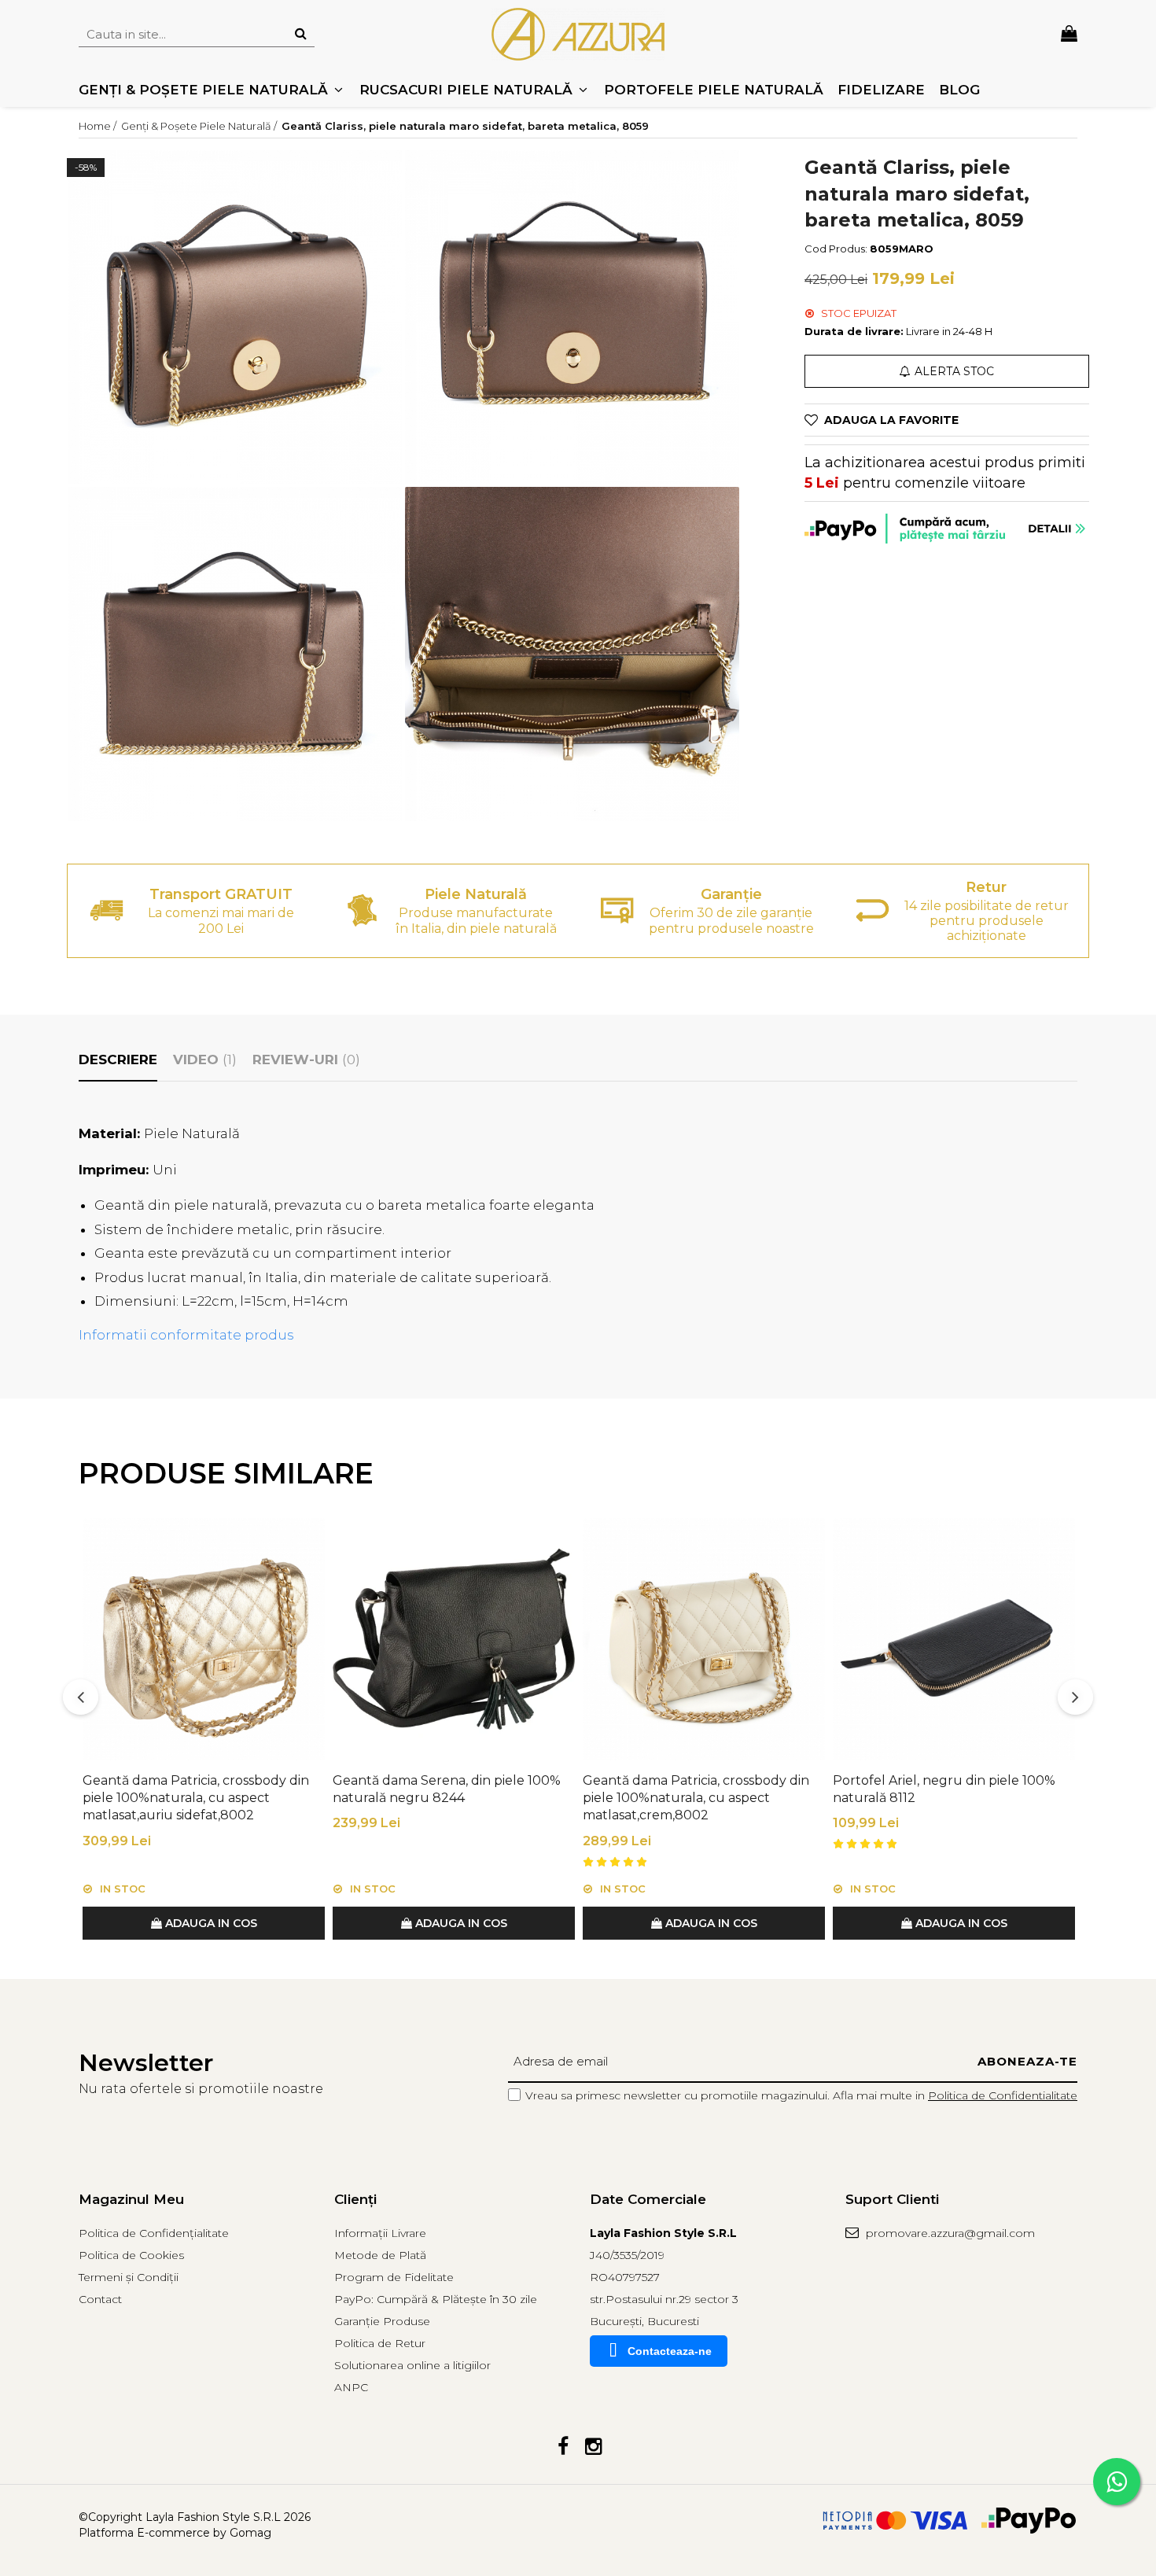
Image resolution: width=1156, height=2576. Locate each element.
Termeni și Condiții (129, 2277)
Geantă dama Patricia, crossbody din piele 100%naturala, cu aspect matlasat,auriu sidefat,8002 (196, 1798)
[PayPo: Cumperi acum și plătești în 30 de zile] (947, 529)
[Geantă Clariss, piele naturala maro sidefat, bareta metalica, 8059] (235, 317)
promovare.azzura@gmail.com (949, 2233)
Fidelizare (881, 90)
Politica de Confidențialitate (154, 2233)
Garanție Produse (382, 2321)
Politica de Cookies (131, 2255)
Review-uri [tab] (306, 1060)
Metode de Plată (380, 2255)
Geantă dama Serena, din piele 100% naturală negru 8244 (447, 1789)
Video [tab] (205, 1060)
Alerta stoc (954, 371)
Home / (99, 126)
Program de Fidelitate (394, 2277)
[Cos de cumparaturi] (1069, 34)
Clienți (355, 2199)
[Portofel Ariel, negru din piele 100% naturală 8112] (954, 1639)
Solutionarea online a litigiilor (412, 2365)
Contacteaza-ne (670, 2351)
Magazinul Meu (131, 2199)
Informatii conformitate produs (186, 1335)
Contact (100, 2299)
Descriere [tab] (118, 1060)
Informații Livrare (380, 2233)
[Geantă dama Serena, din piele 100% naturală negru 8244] (454, 1639)
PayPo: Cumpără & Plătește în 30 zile (436, 2299)
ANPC (351, 2387)
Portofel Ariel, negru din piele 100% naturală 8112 (944, 1789)
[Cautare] (300, 34)
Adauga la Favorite (891, 420)
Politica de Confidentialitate (1003, 2095)
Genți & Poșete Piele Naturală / (200, 126)
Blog (959, 90)
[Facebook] (563, 2447)
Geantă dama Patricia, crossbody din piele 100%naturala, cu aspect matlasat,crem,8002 (696, 1798)
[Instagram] (593, 2447)
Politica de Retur (380, 2343)
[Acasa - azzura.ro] (578, 34)
